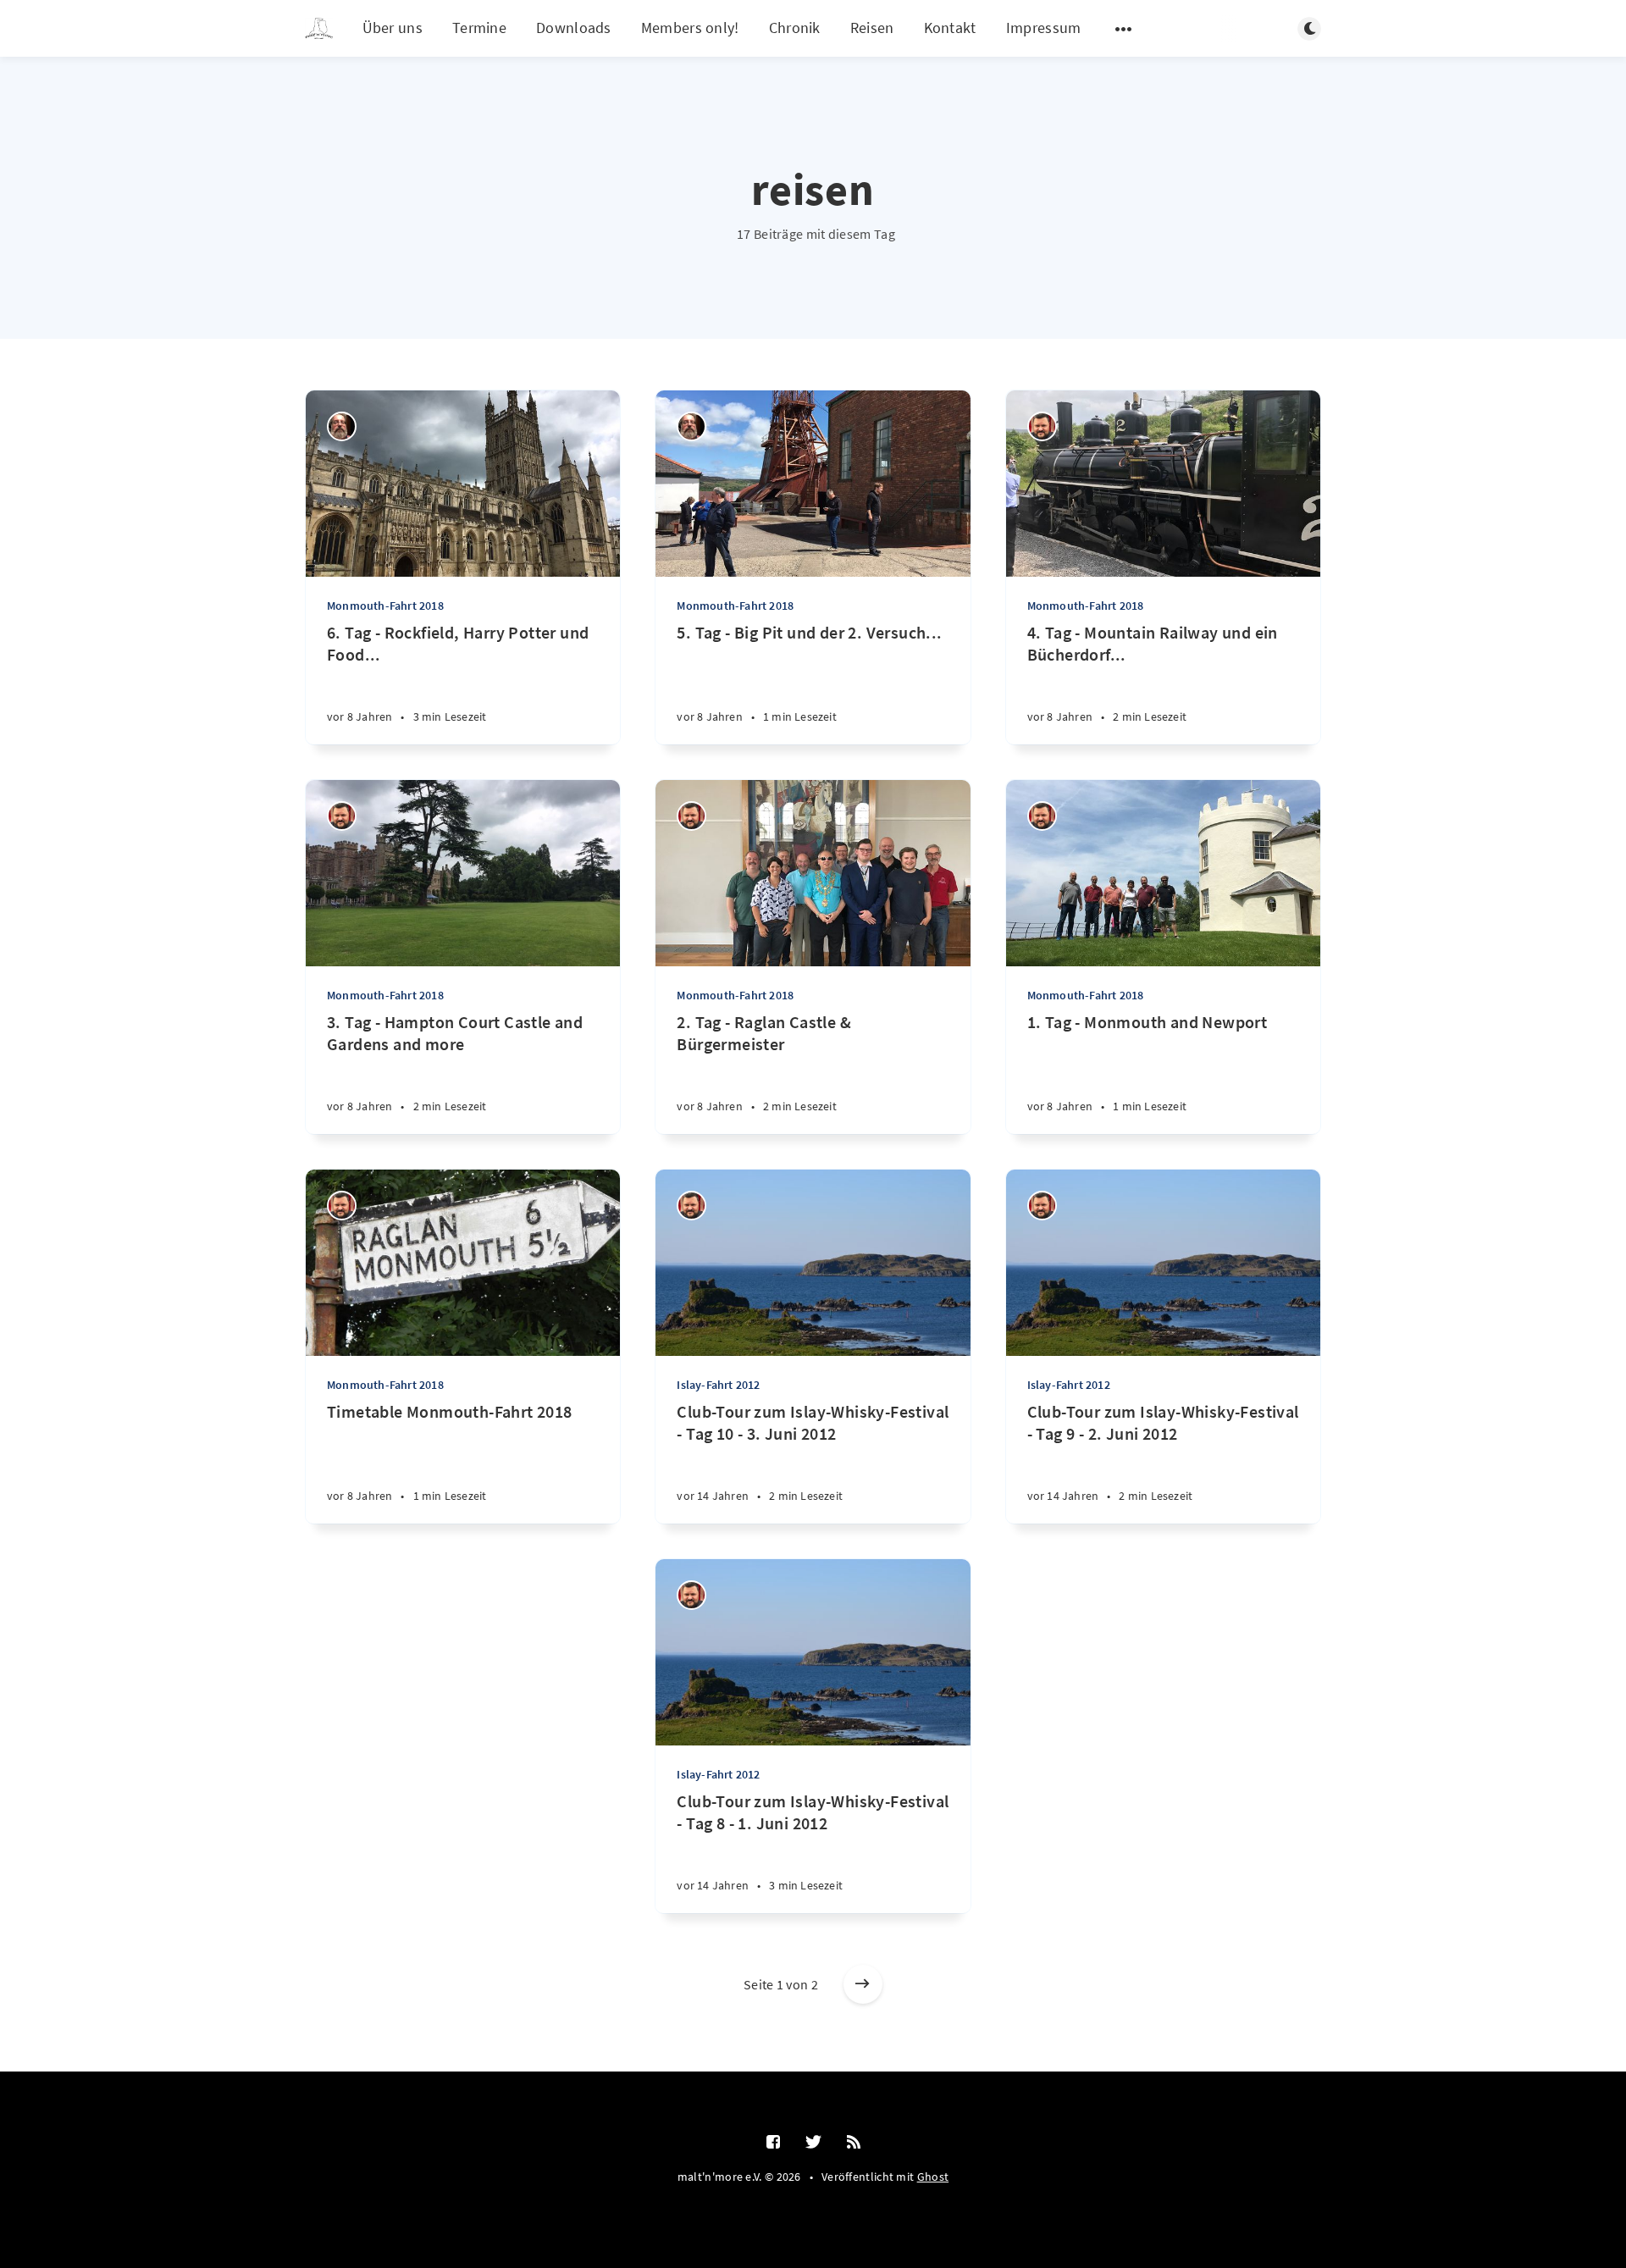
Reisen (872, 28)
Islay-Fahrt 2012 (718, 1385)
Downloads (574, 28)
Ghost (933, 2177)
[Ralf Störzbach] (1042, 426)
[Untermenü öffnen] (1124, 29)
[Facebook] (773, 2143)
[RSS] (854, 2143)
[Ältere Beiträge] (863, 1984)
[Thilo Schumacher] (342, 426)
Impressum (1044, 28)
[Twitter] (813, 2143)
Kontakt (950, 28)
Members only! (690, 28)
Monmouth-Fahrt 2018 (385, 606)
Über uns (393, 28)
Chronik (795, 28)
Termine (479, 28)
